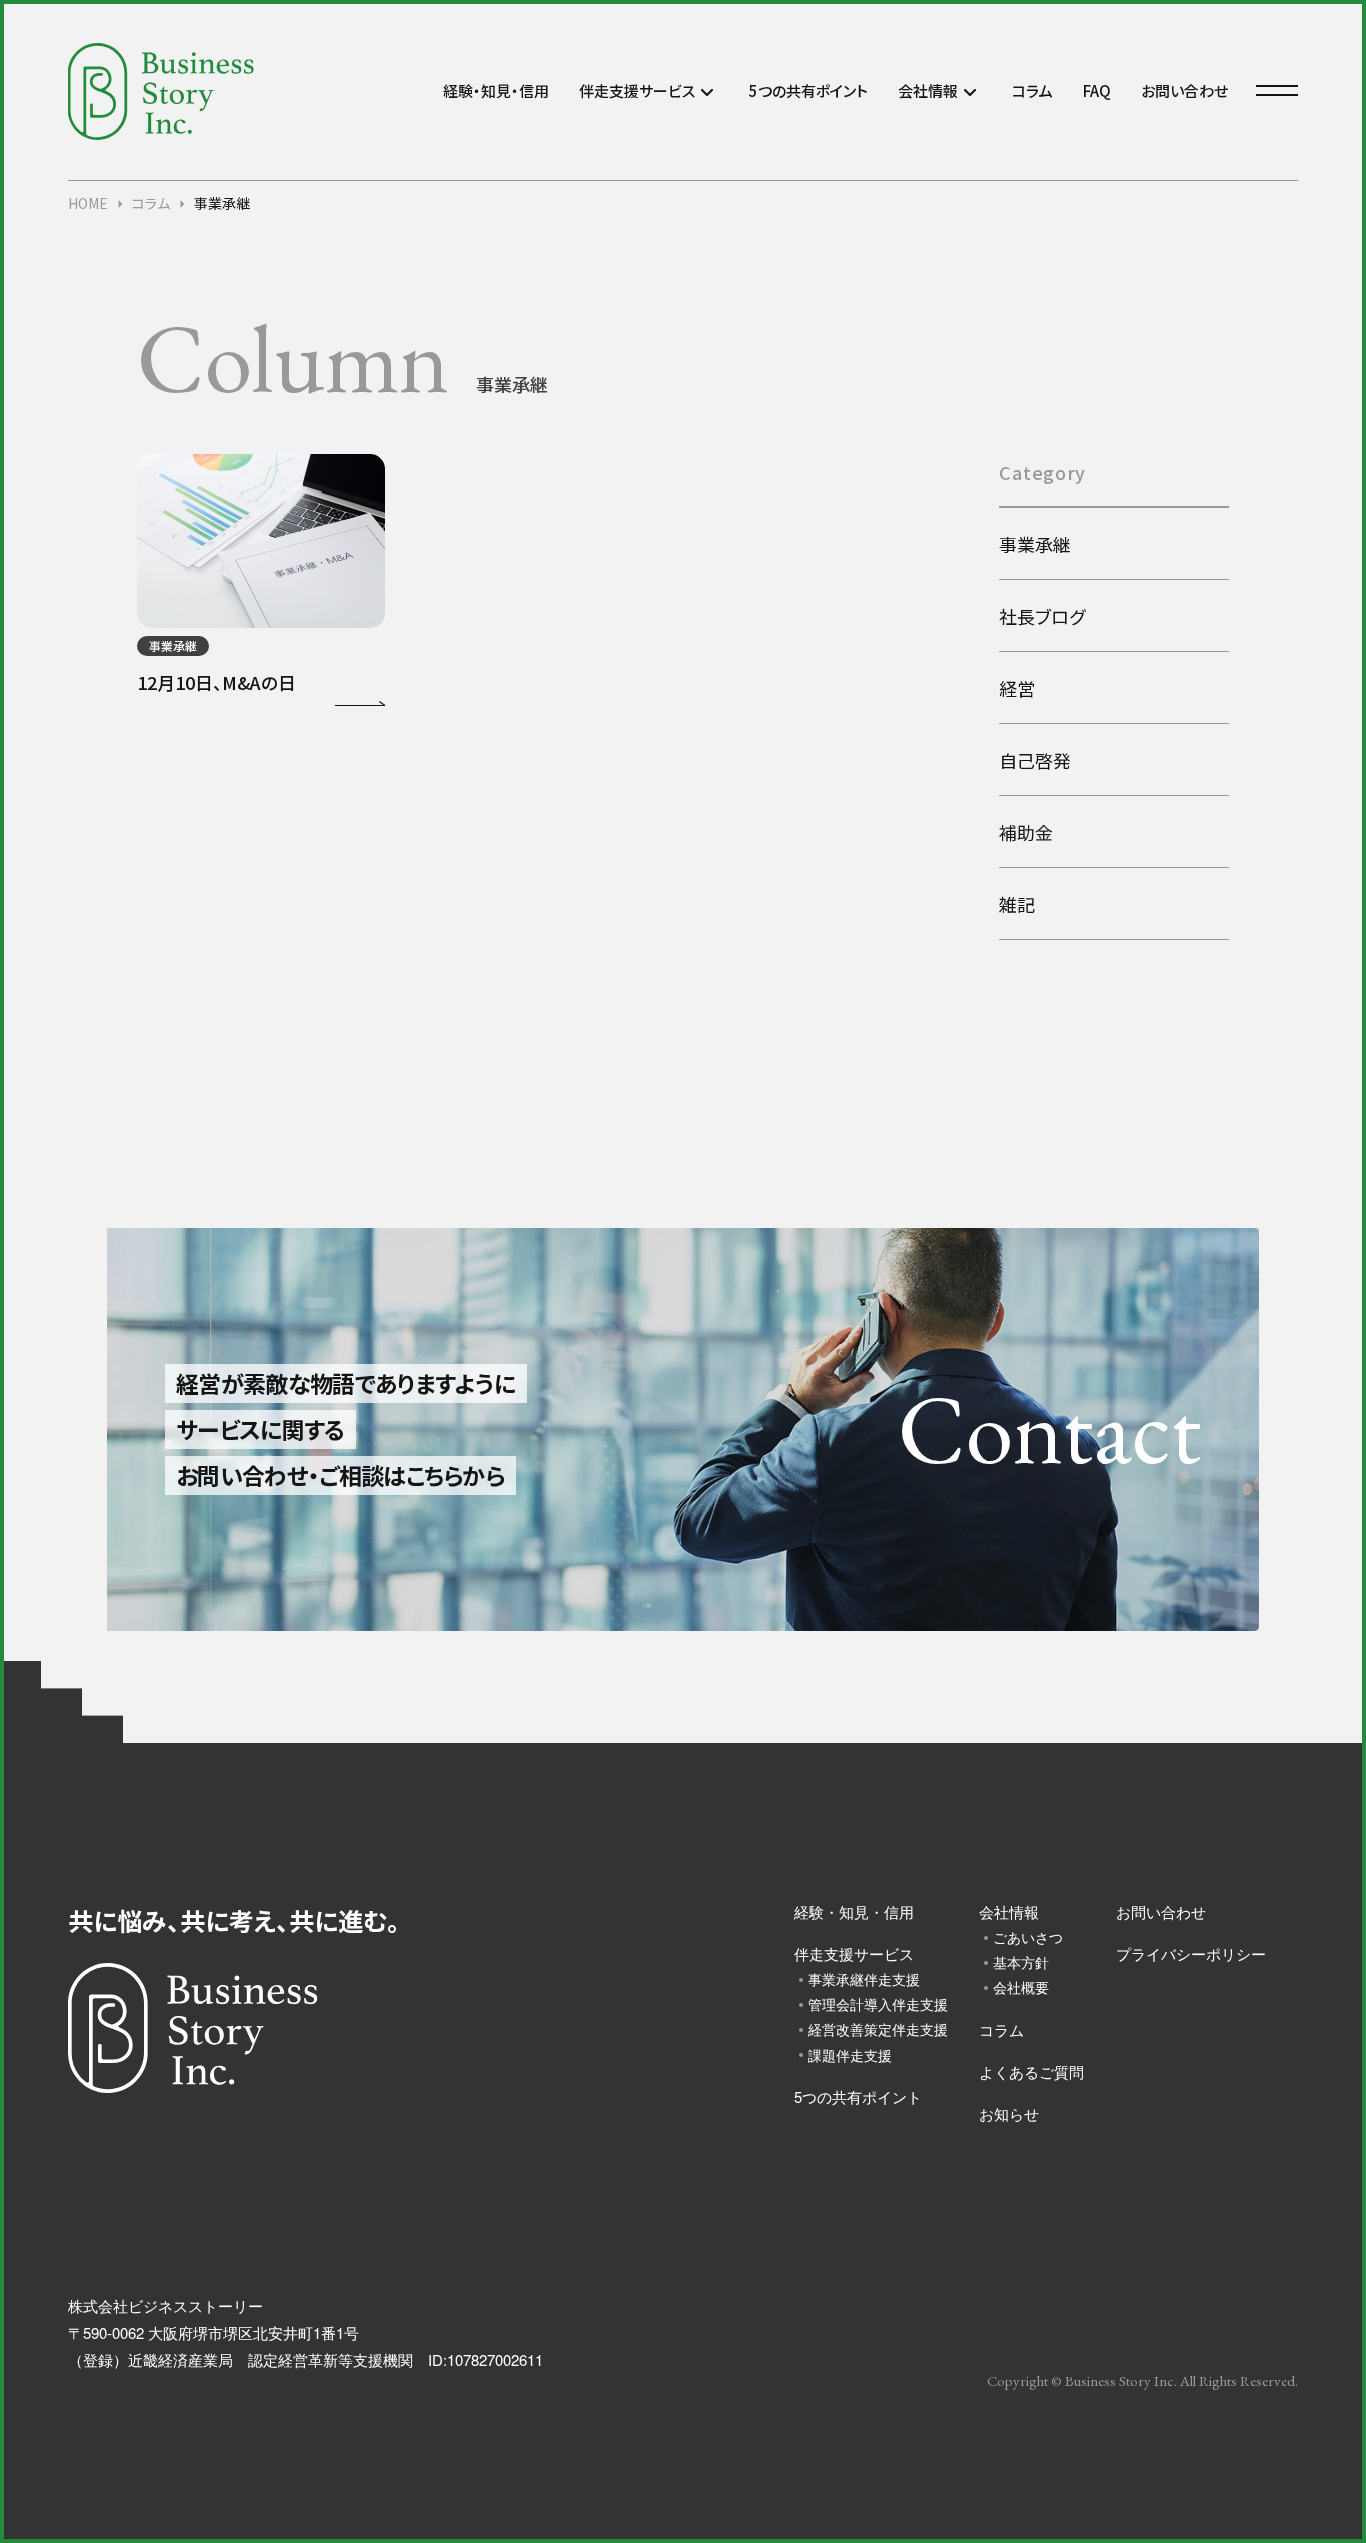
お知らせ (1009, 2113)
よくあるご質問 (1031, 2071)
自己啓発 (1035, 760)
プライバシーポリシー (1191, 1953)
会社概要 (1021, 1987)
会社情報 (928, 90)
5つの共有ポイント (808, 90)
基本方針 (1021, 1962)
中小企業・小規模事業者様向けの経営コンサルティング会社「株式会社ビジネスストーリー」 (161, 91)
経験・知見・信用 (496, 90)
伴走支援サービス (637, 90)
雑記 (1017, 904)
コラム (1032, 90)
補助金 (1026, 832)
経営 (1017, 688)
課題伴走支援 (850, 2055)
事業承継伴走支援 (864, 1979)
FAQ (1097, 90)
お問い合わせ (1184, 90)
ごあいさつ (1028, 1937)
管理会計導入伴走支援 (874, 2004)
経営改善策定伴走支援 (874, 2029)
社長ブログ (1042, 616)
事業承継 (1035, 544)
